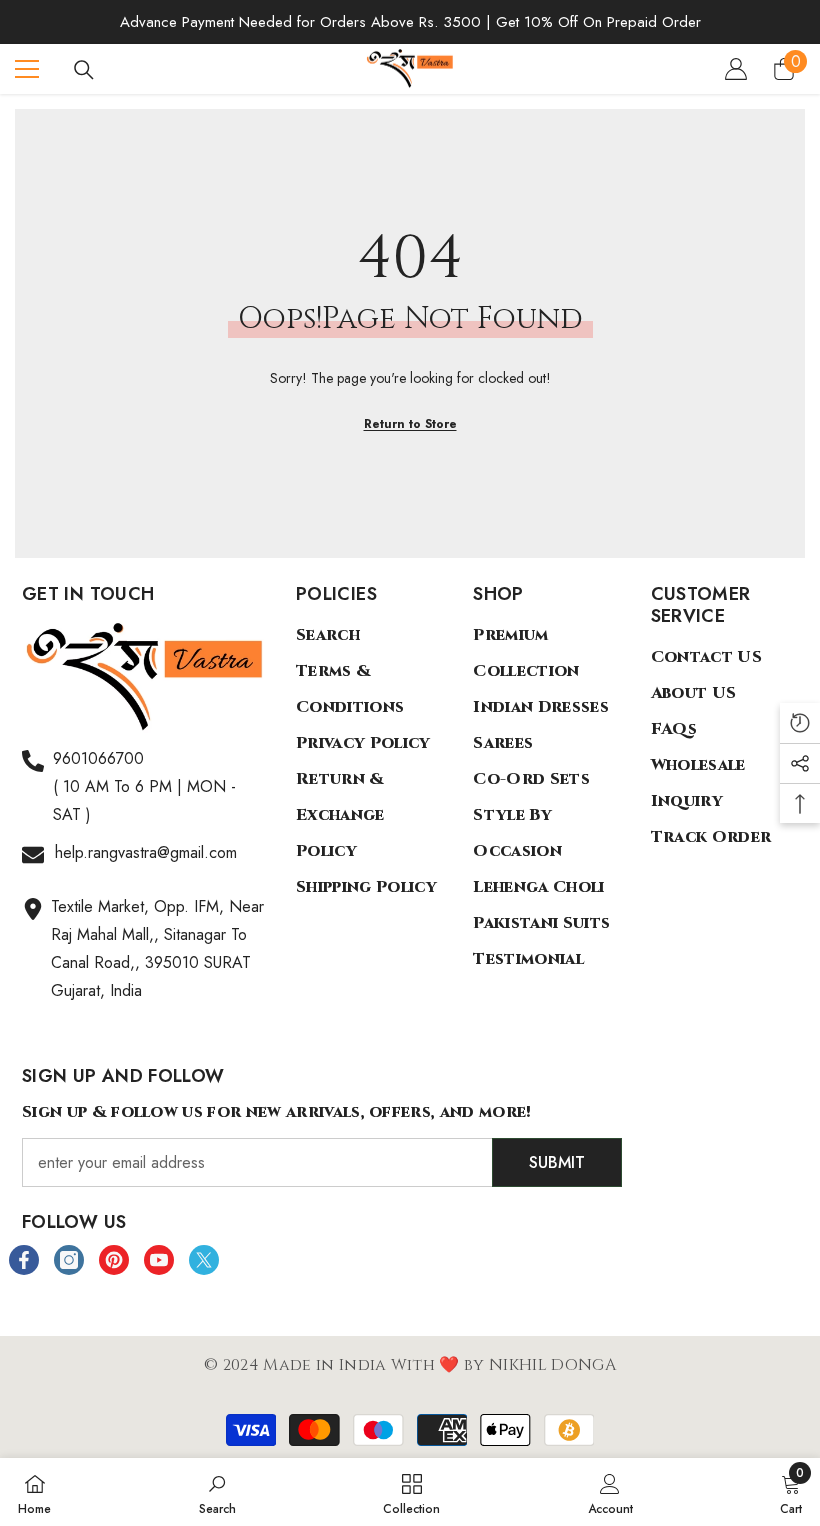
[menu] (27, 69)
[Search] (84, 70)
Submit (557, 1162)
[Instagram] (69, 1260)
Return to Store (410, 424)
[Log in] (736, 69)
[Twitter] (204, 1260)
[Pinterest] (114, 1260)
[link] (217, 1492)
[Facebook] (24, 1260)
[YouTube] (159, 1260)
